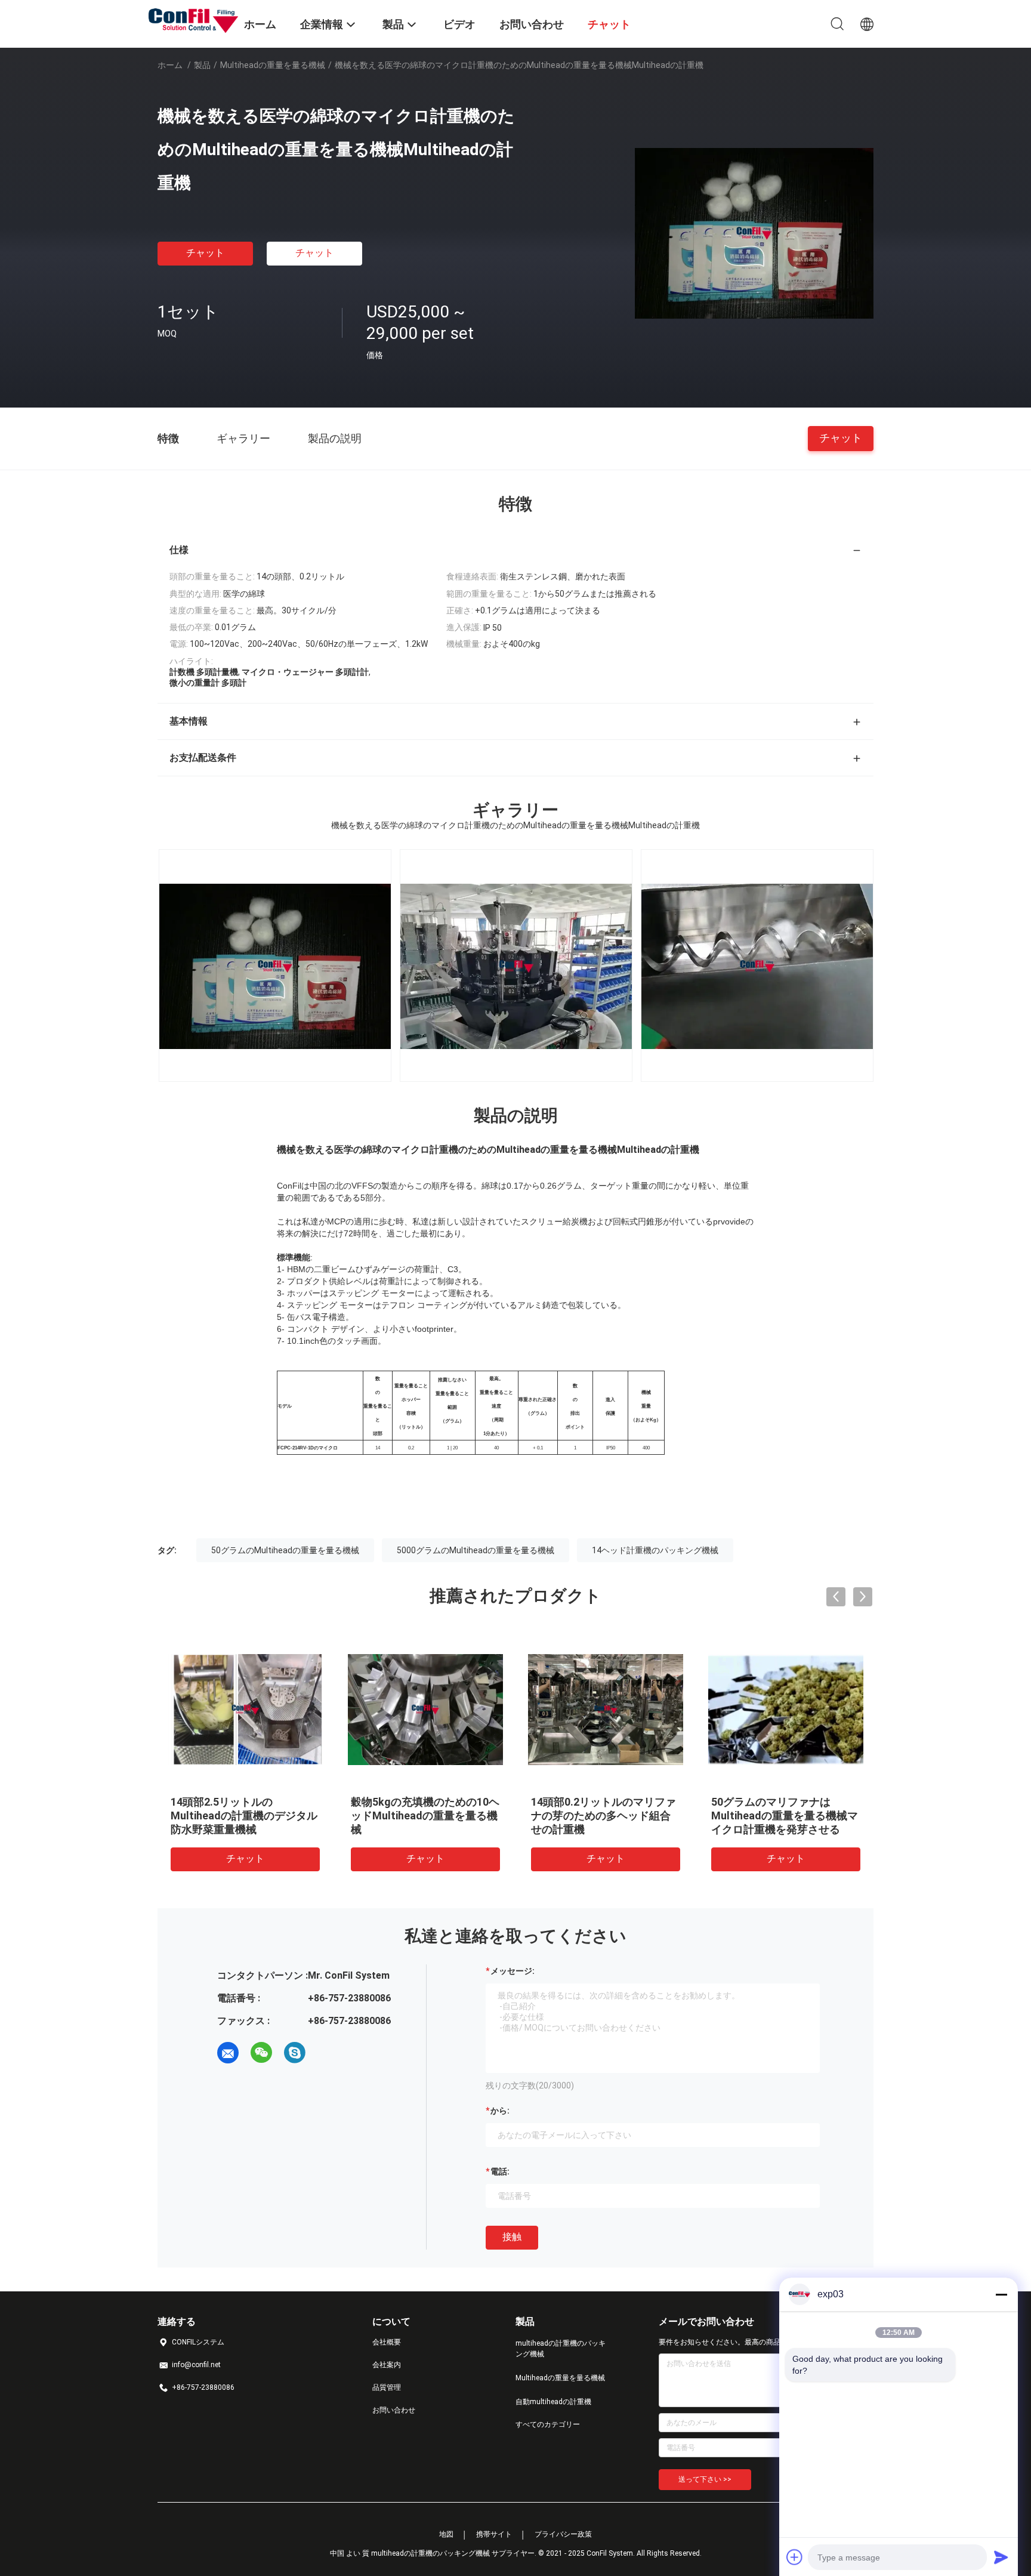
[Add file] (795, 2557)
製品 (202, 65)
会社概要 (387, 2342)
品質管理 (387, 2387)
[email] (228, 2053)
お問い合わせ (394, 2410)
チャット (205, 253)
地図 (446, 2534)
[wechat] (261, 2053)
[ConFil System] (193, 20)
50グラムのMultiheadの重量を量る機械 (285, 1550)
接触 (512, 2237)
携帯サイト (494, 2534)
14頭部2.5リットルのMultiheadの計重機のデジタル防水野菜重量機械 (244, 1815)
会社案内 (387, 2365)
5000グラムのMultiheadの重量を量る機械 (476, 1550)
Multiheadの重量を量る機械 (273, 65)
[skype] (295, 2053)
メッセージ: (513, 1971)
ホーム (170, 65)
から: (500, 2111)
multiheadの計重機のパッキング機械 (561, 2349)
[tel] (328, 2053)
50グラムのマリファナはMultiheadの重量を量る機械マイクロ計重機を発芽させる (785, 1815)
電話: (500, 2171)
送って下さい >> (705, 2479)
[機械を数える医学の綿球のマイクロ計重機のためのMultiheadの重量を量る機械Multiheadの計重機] (754, 233)
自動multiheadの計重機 (553, 2402)
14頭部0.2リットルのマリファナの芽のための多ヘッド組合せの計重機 (604, 1815)
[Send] (1001, 2557)
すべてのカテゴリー (548, 2424)
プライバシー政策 (563, 2534)
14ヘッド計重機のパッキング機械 (655, 1550)
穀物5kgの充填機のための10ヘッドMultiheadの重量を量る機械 (425, 1815)
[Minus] (1001, 2294)
